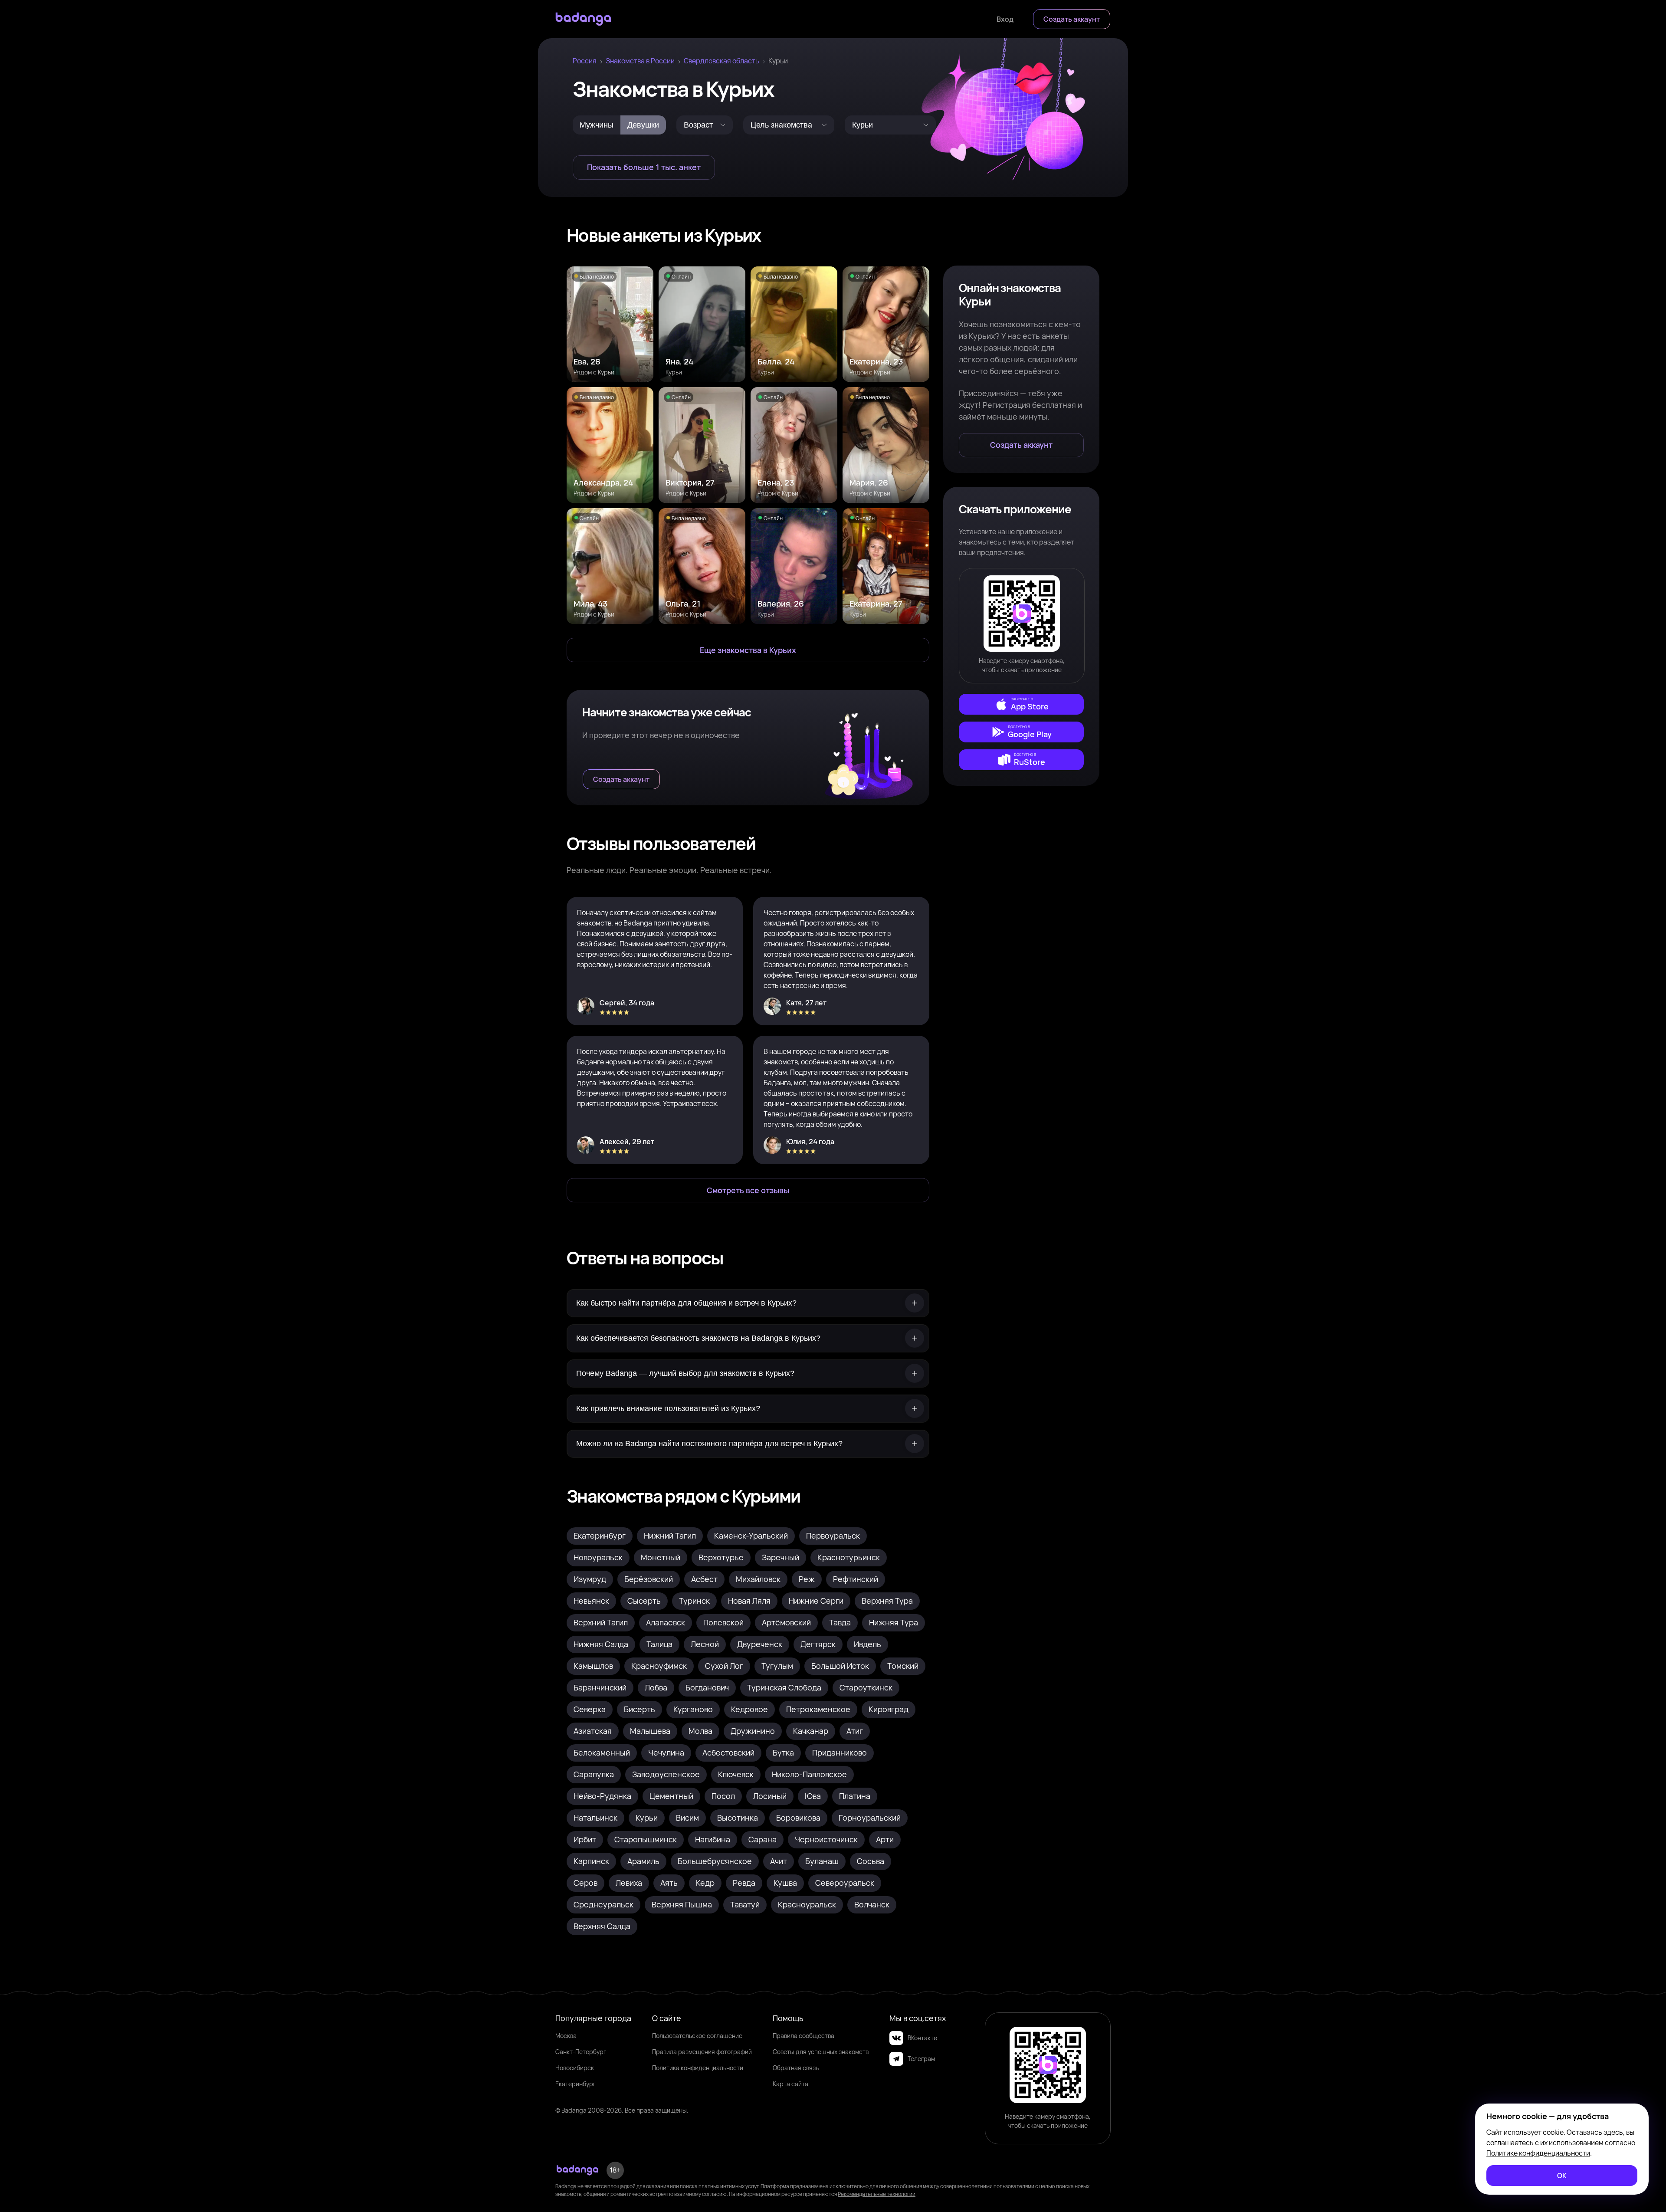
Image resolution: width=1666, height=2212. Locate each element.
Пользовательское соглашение (697, 2036)
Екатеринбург (576, 2084)
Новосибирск (575, 2068)
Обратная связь (796, 2068)
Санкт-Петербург (581, 2052)
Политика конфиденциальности (698, 2068)
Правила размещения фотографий (702, 2052)
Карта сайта (790, 2084)
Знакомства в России (640, 61)
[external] (1021, 704)
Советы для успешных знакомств (821, 2052)
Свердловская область (721, 61)
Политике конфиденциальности (1538, 2153)
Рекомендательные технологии (877, 2194)
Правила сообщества (803, 2036)
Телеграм (921, 2059)
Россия (585, 61)
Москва (566, 2036)
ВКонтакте (922, 2038)
